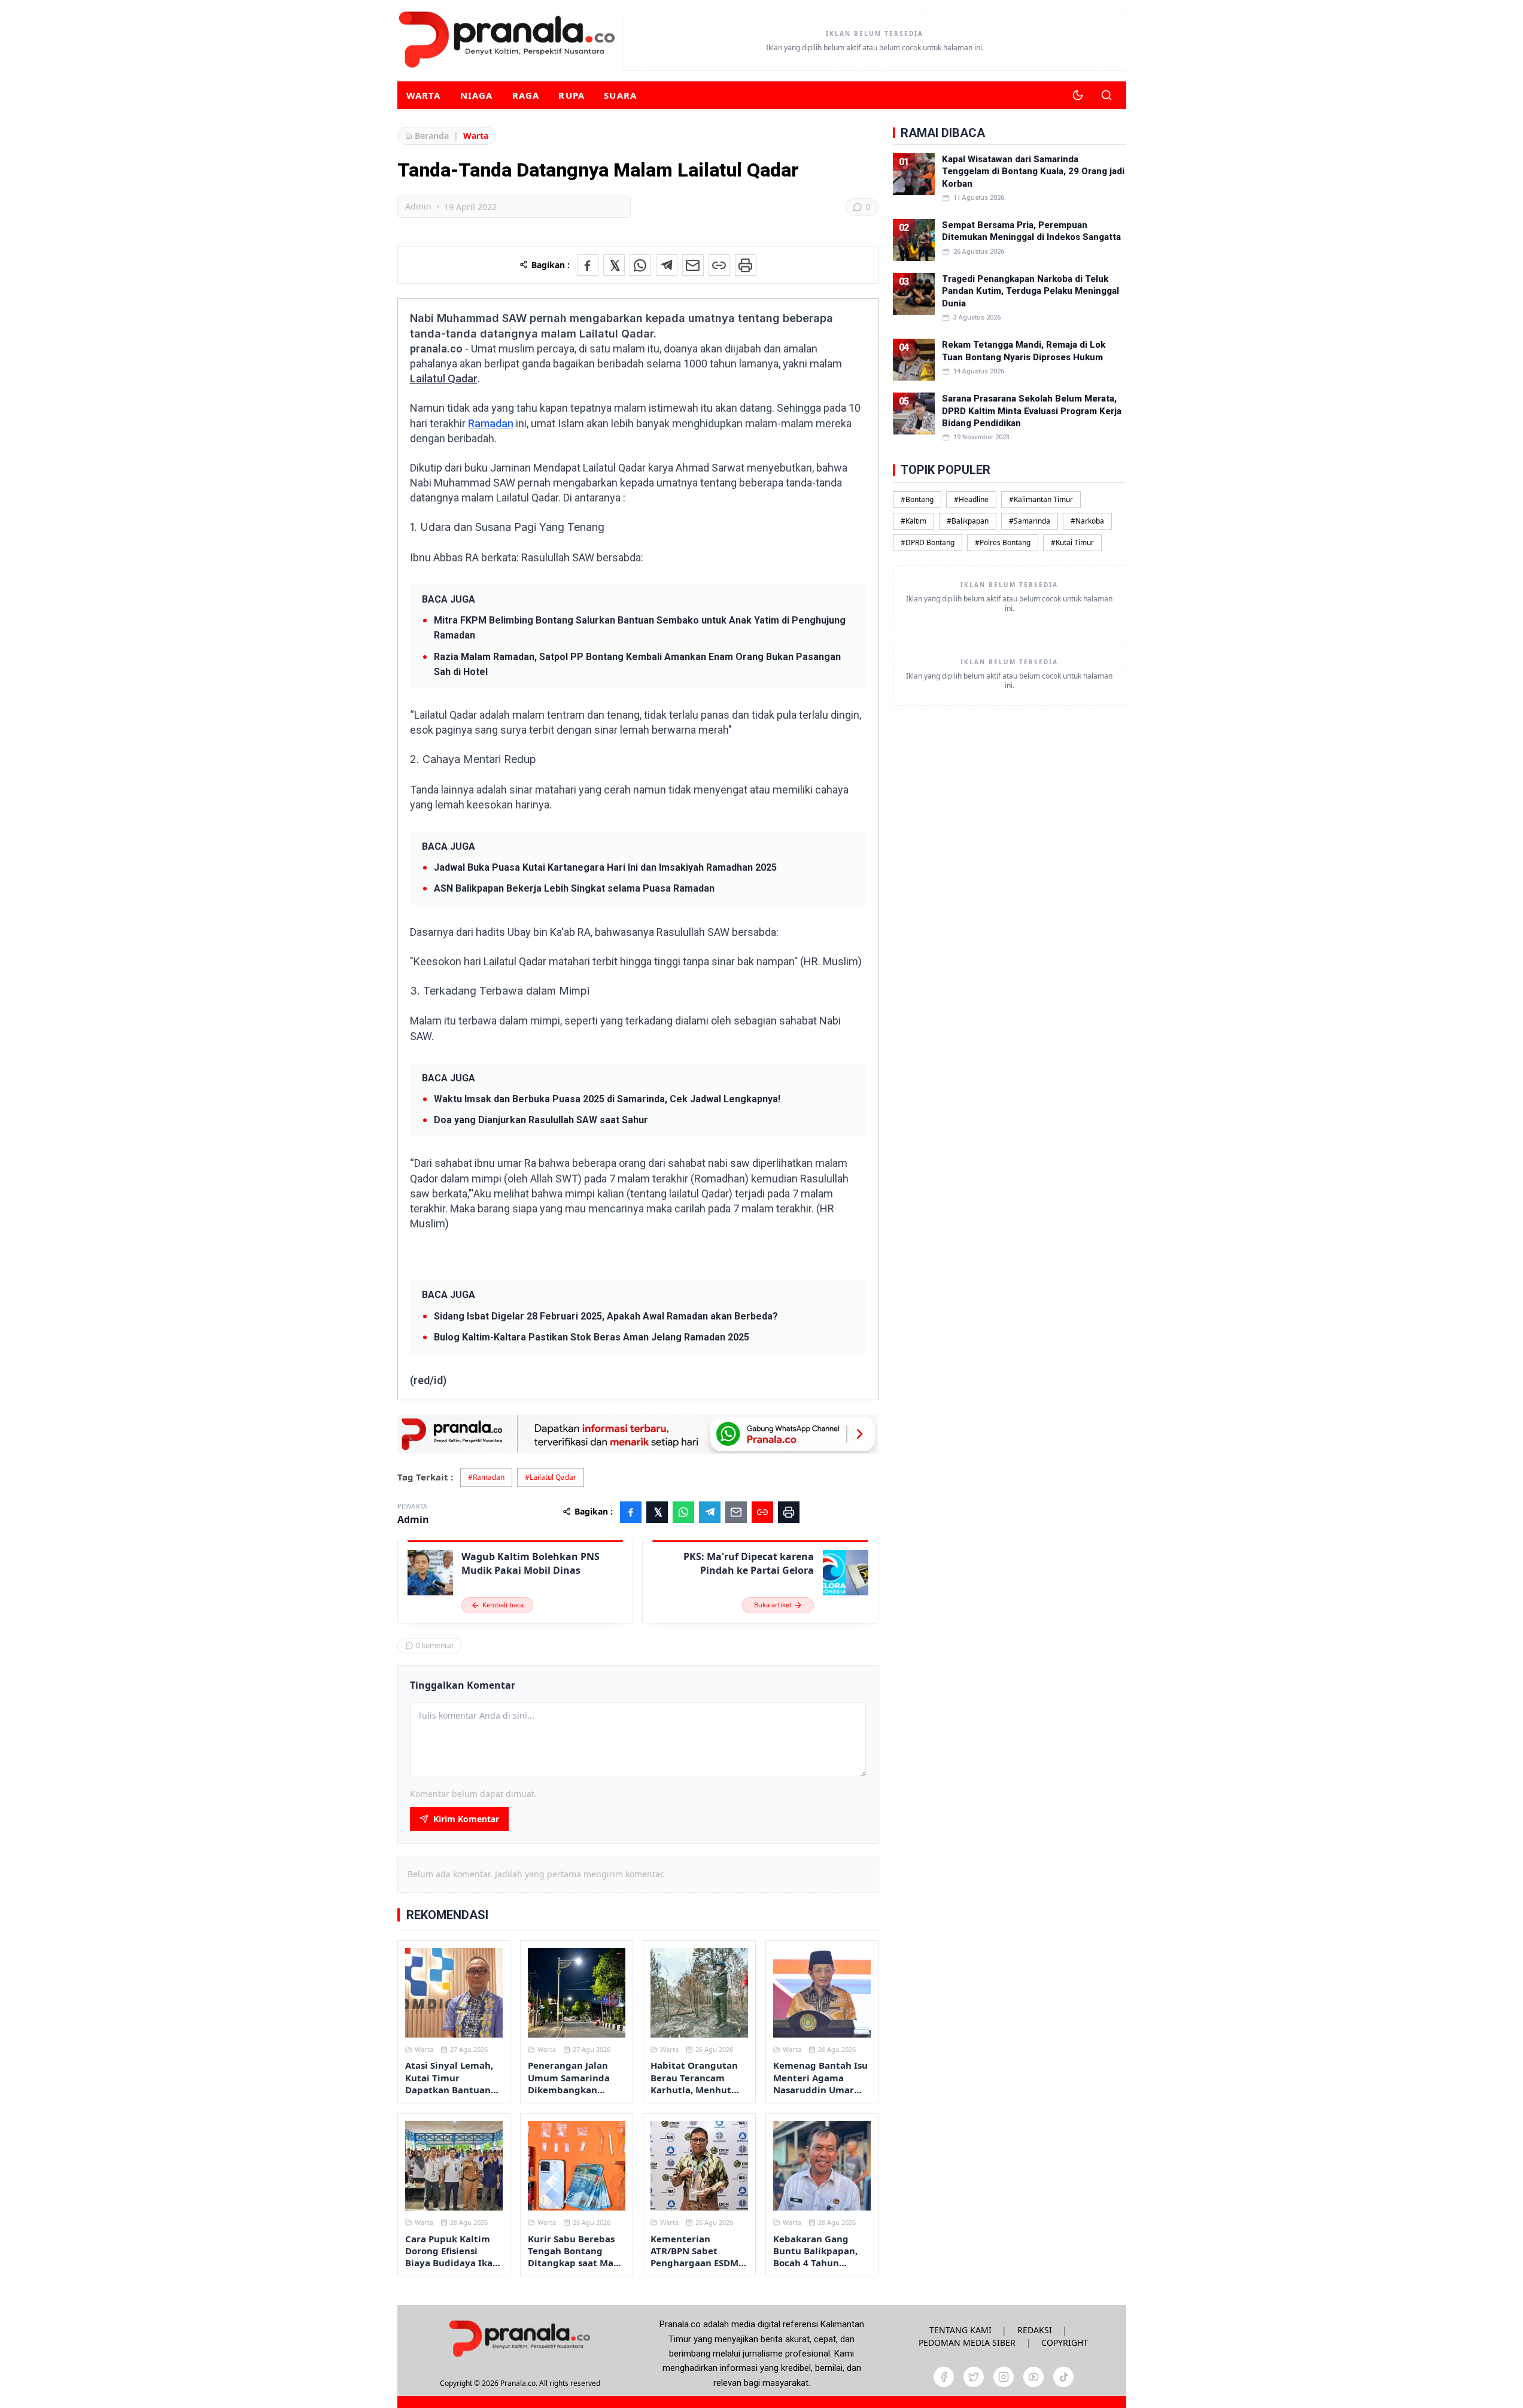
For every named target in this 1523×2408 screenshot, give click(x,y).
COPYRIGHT (1065, 2342)
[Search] (1106, 95)
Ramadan (491, 423)
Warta (424, 95)
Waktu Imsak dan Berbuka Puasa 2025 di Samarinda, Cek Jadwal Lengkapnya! (607, 1099)
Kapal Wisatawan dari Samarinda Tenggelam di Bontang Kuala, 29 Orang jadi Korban (1033, 171)
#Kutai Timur (1072, 542)
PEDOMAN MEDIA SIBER (967, 2342)
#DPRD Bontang (928, 542)
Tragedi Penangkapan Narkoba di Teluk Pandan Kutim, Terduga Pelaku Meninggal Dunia (1030, 291)
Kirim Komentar (466, 1819)
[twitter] (974, 2377)
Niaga (477, 95)
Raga (526, 95)
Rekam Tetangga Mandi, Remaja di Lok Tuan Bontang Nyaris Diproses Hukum (1024, 351)
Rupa (571, 95)
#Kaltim (914, 521)
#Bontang (917, 499)
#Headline (971, 499)
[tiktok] (1063, 2377)
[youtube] (1033, 2377)
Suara (620, 95)
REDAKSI (1035, 2330)
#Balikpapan (968, 521)
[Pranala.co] (519, 2338)
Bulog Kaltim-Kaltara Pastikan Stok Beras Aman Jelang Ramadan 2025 (592, 1337)
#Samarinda (1030, 521)
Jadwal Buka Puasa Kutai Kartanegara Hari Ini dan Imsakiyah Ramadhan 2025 (605, 867)
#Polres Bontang (1003, 542)
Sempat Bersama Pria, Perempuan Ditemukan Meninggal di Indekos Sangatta (1031, 231)
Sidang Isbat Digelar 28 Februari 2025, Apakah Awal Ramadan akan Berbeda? (606, 1316)
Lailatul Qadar (444, 378)
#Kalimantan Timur (1041, 499)
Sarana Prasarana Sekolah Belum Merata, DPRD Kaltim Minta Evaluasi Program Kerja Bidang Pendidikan (1032, 411)
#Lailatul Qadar (551, 1477)
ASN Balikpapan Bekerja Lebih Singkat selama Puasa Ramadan (574, 888)
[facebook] (944, 2377)
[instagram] (1004, 2377)
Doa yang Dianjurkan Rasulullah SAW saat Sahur (541, 1120)
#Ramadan (486, 1477)
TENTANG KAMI (960, 2330)
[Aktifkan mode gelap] (1078, 95)
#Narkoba (1087, 521)
